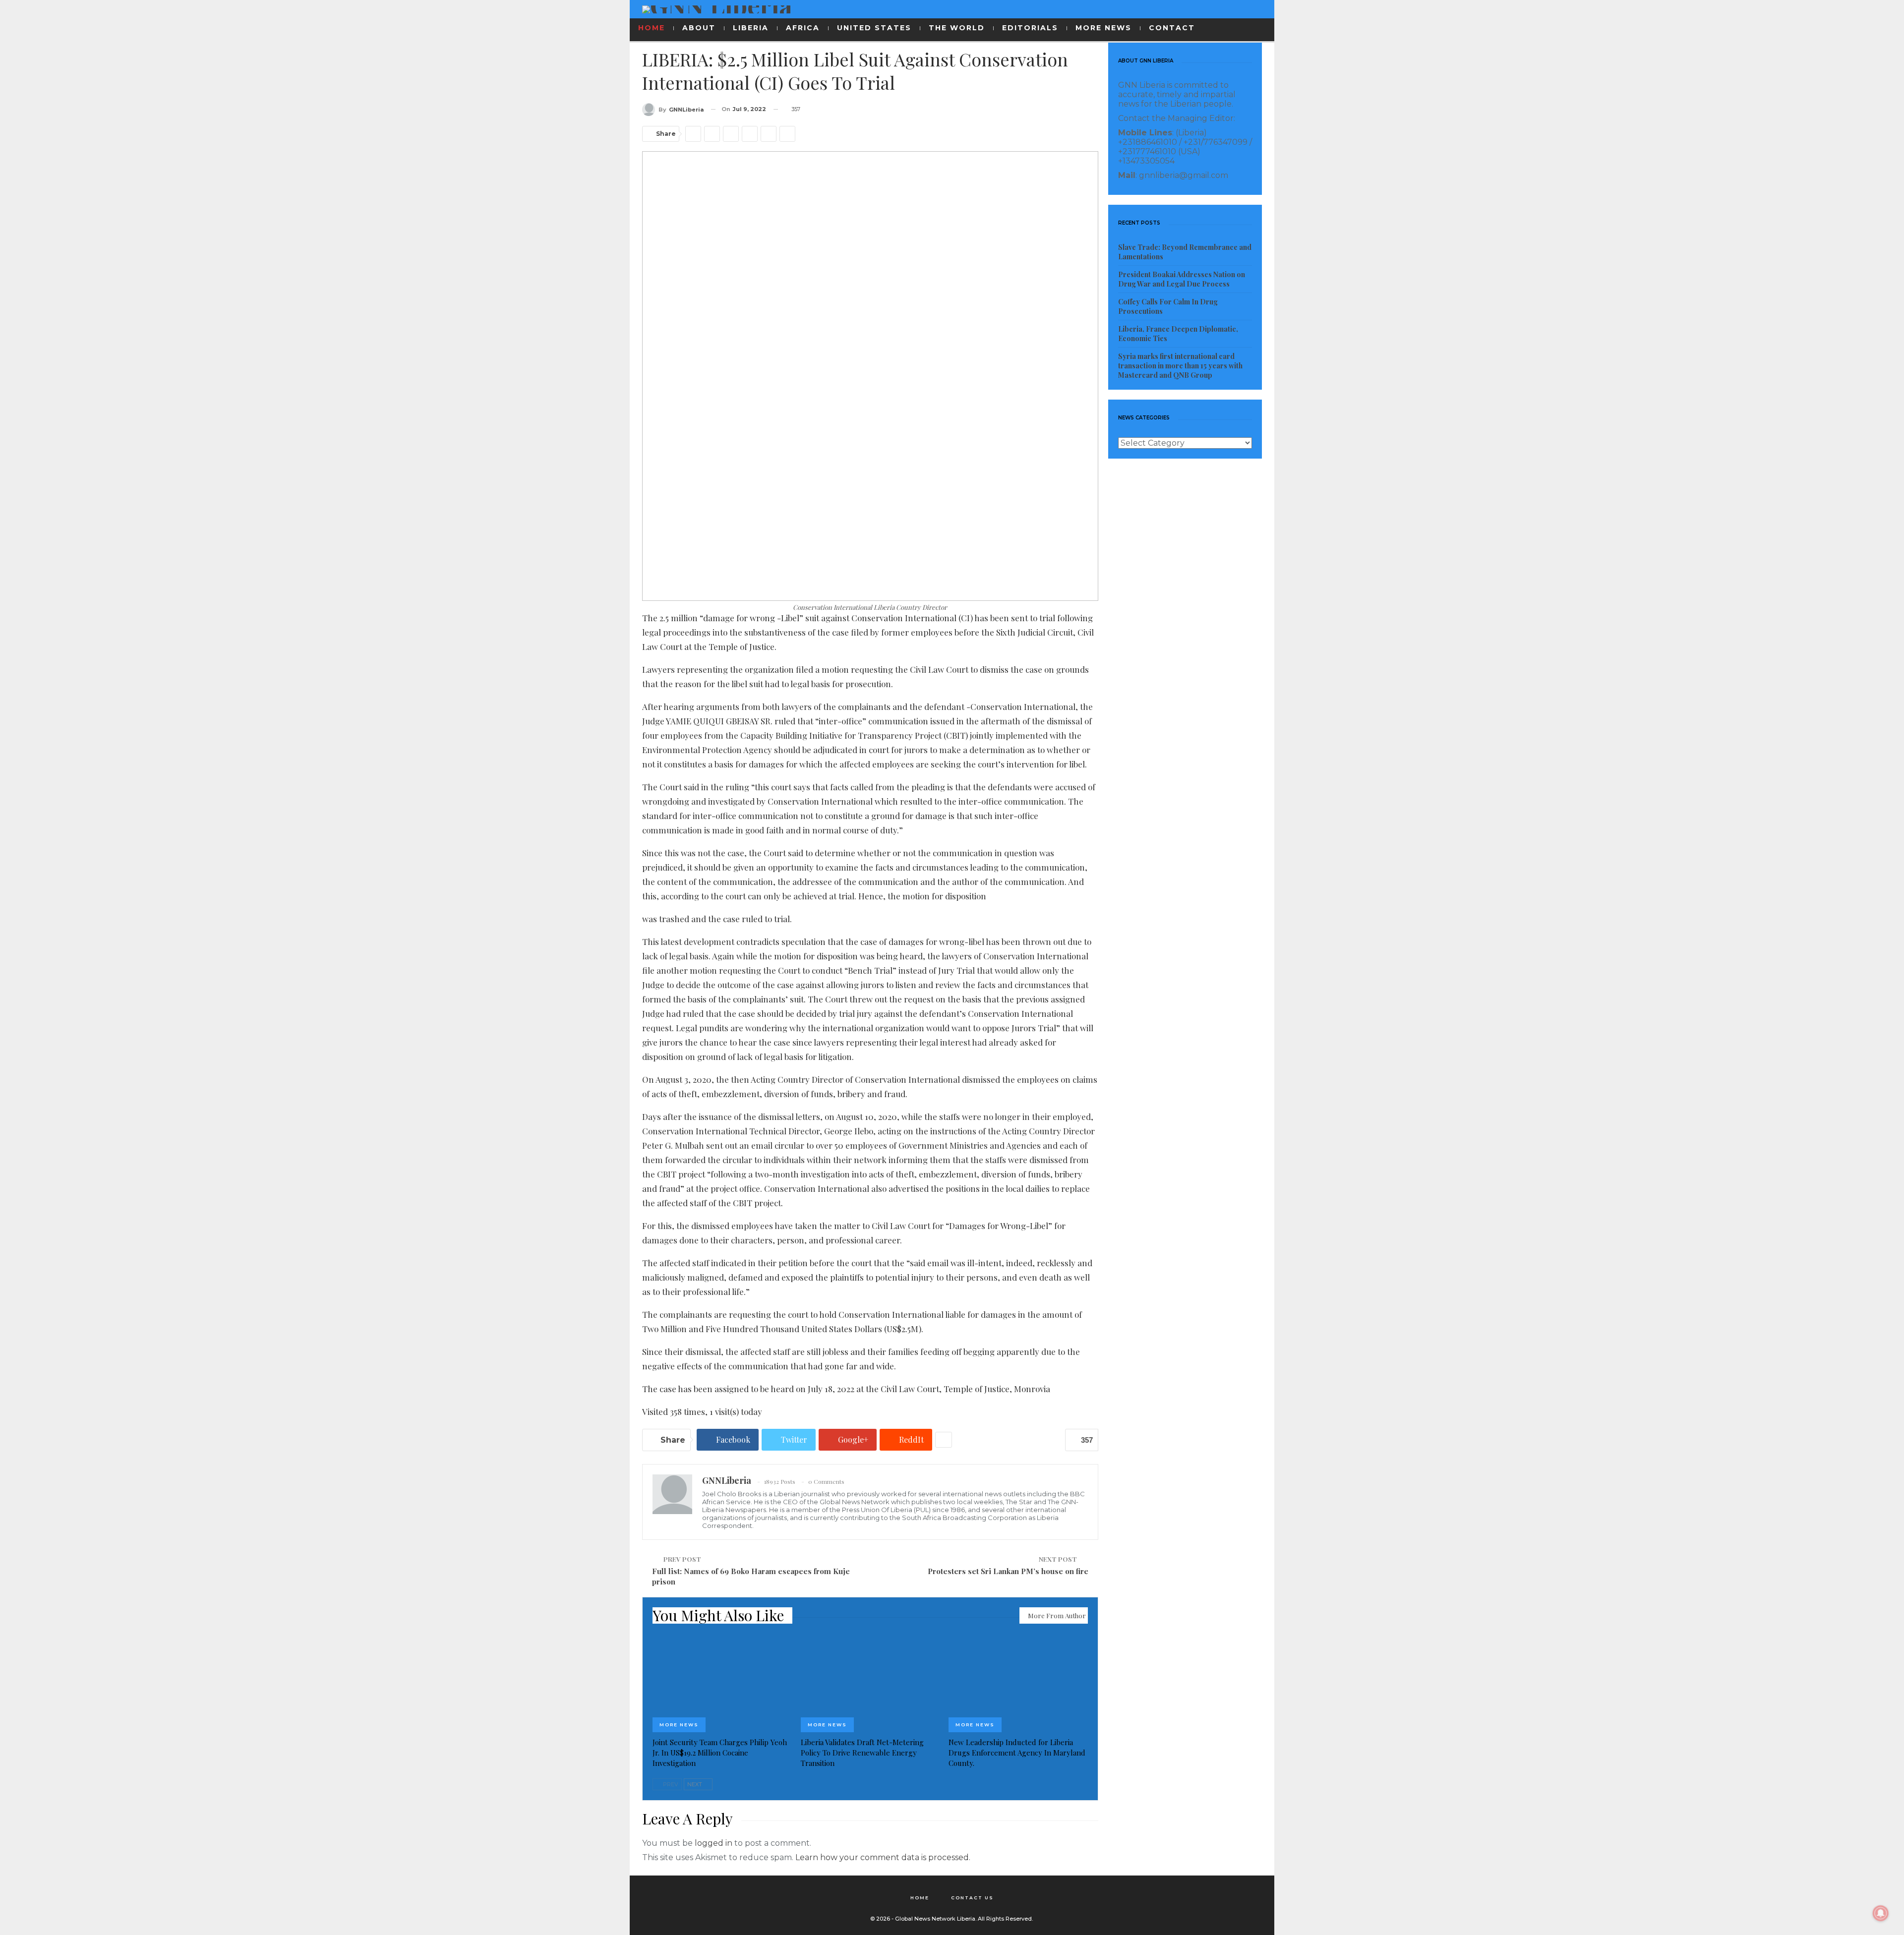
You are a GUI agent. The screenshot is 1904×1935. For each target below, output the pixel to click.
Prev (670, 1784)
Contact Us (972, 1898)
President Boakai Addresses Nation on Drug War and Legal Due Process (1182, 279)
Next (695, 1784)
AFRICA (803, 28)
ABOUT (699, 28)
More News (679, 1725)
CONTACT (1172, 28)
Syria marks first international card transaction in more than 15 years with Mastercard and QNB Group (1180, 366)
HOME (652, 28)
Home (920, 1898)
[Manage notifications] (1881, 1913)
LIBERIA (751, 28)
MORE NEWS (1103, 28)
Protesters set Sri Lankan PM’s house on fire (1008, 1571)
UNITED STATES (874, 28)
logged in (714, 1843)
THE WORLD (957, 28)
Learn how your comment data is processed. (883, 1857)
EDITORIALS (1030, 28)
